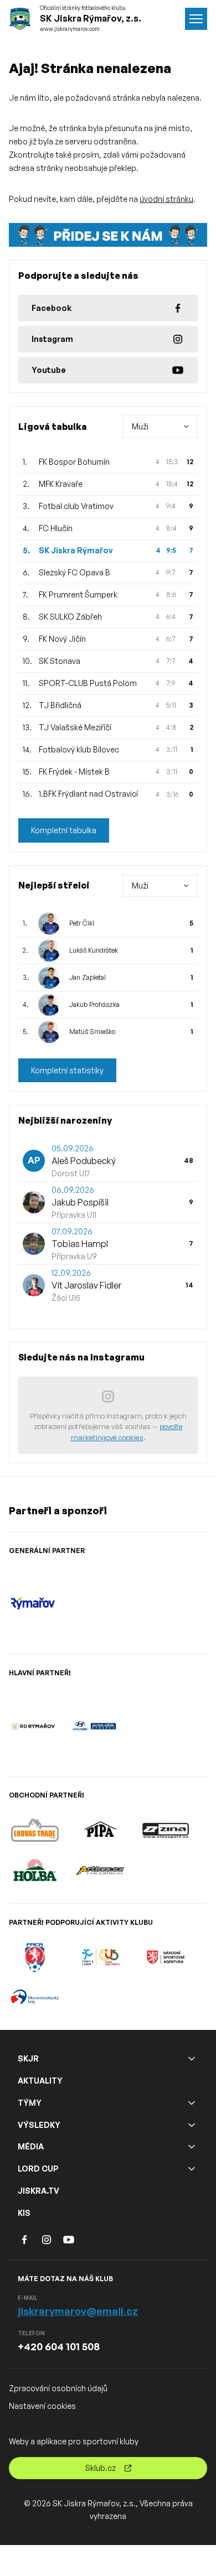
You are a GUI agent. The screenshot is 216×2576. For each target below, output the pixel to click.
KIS (24, 2213)
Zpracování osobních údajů (58, 2388)
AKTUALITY (40, 2081)
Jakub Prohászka (94, 1004)
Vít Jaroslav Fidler (86, 1285)
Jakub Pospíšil (80, 1202)
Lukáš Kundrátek (94, 950)
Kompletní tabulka (64, 830)
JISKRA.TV (38, 2191)
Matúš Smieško (92, 1032)
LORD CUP (38, 2169)
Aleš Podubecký (84, 1161)
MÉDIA (31, 2146)
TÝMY (30, 2103)
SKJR (28, 2058)
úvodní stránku (166, 199)
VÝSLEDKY (39, 2125)
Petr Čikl (82, 923)
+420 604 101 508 (59, 2346)
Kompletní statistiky (67, 1070)
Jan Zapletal (88, 977)
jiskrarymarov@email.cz (78, 2311)
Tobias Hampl (80, 1244)
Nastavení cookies (42, 2406)
